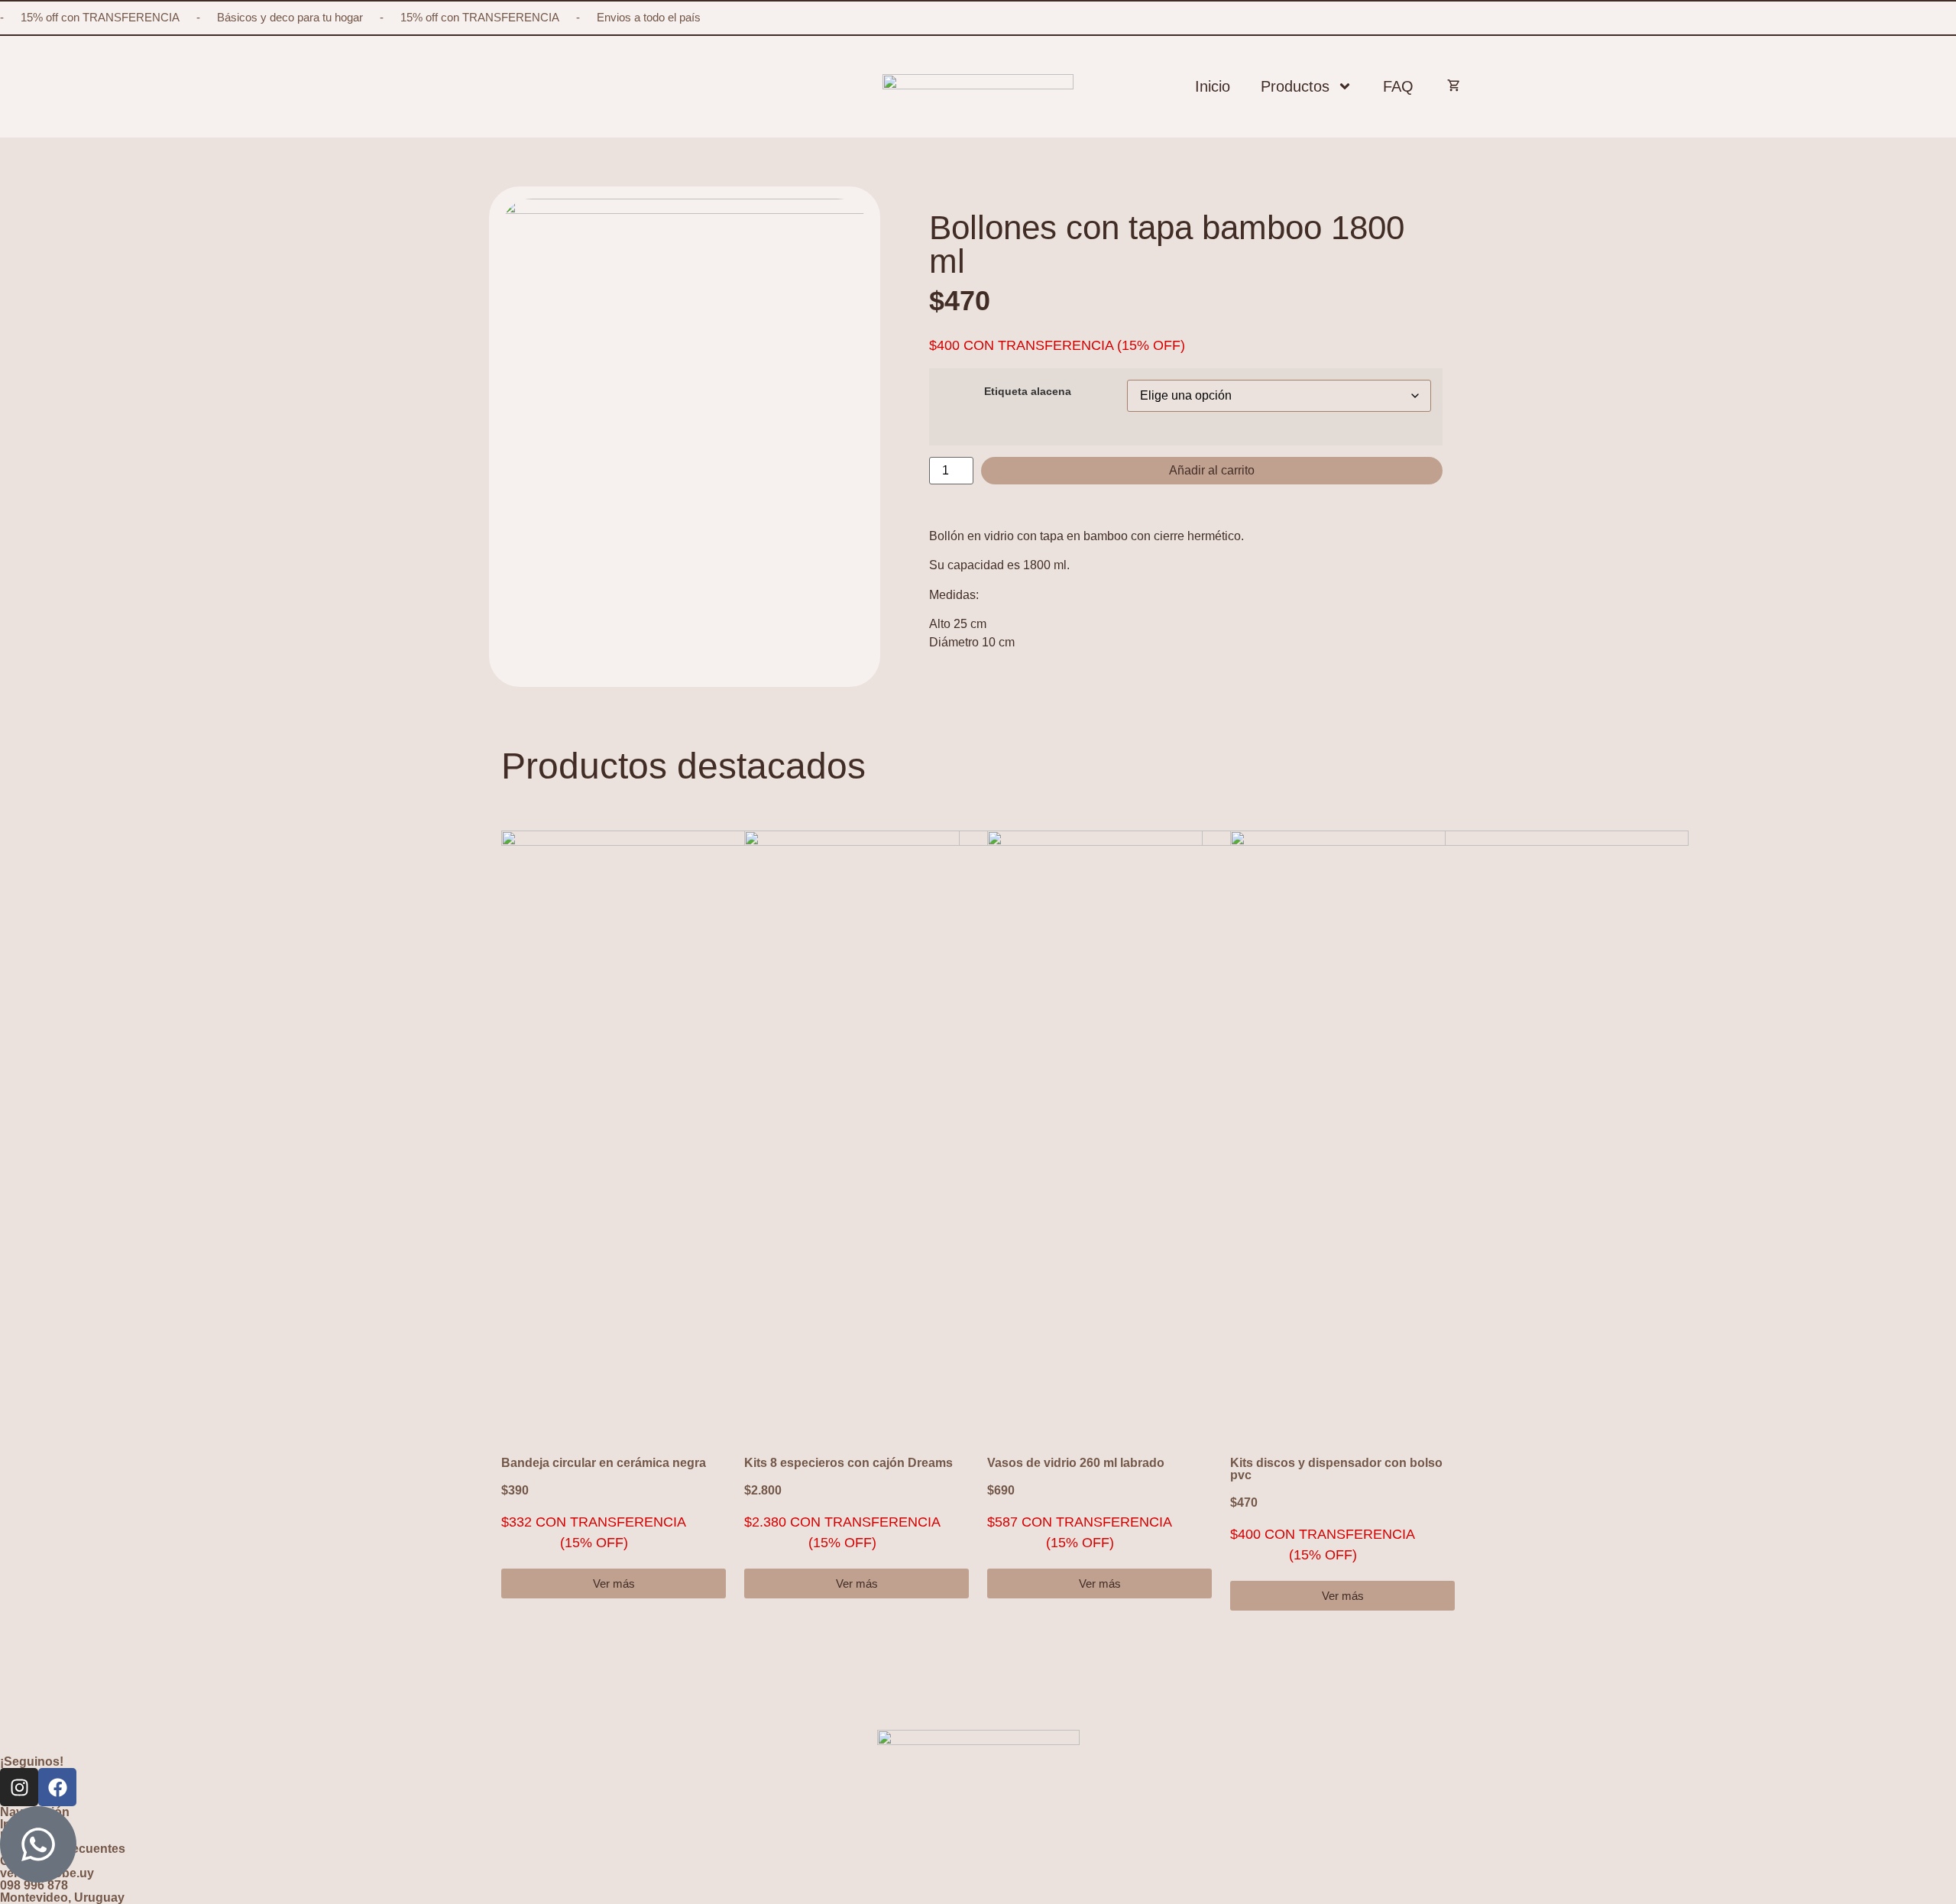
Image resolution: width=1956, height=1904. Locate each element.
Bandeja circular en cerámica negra (604, 1463)
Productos (1295, 86)
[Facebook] (57, 1787)
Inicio (1213, 86)
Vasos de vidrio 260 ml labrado (1076, 1463)
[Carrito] (1448, 83)
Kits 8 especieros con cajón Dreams (848, 1463)
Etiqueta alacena (1028, 391)
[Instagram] (19, 1787)
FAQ (1398, 86)
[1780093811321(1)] (685, 361)
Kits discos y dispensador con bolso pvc (1336, 1469)
